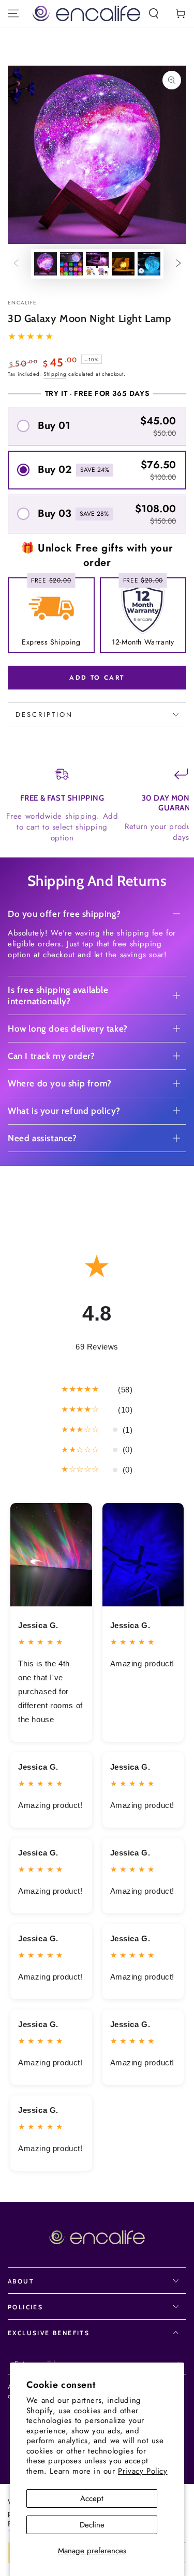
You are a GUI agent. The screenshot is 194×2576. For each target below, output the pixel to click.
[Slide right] (178, 264)
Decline (92, 2525)
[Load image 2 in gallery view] (71, 264)
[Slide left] (16, 264)
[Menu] (13, 13)
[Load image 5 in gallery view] (149, 264)
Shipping (55, 374)
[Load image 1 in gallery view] (46, 264)
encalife (22, 303)
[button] (154, 13)
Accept (92, 2498)
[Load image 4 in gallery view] (123, 264)
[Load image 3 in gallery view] (97, 264)
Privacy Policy (143, 2471)
